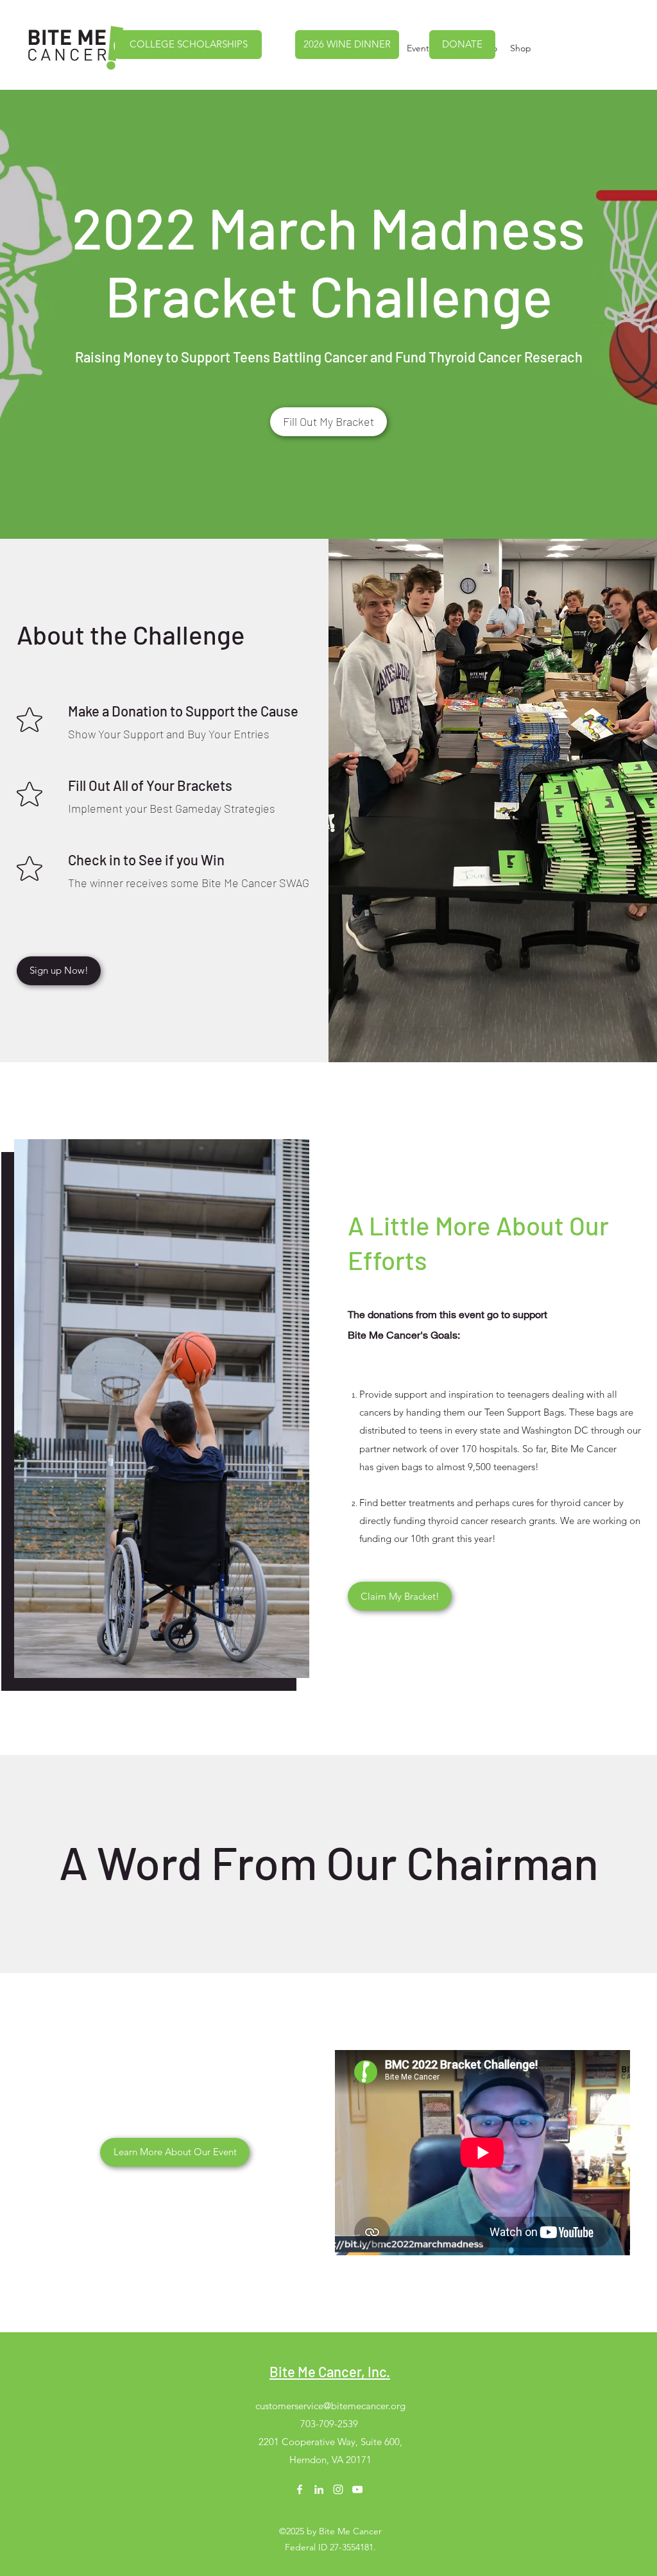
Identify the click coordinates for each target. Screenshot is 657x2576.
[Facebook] (300, 2489)
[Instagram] (338, 2489)
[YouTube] (357, 2489)
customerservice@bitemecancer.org (330, 2406)
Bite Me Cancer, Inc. (330, 2371)
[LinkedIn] (319, 2489)
